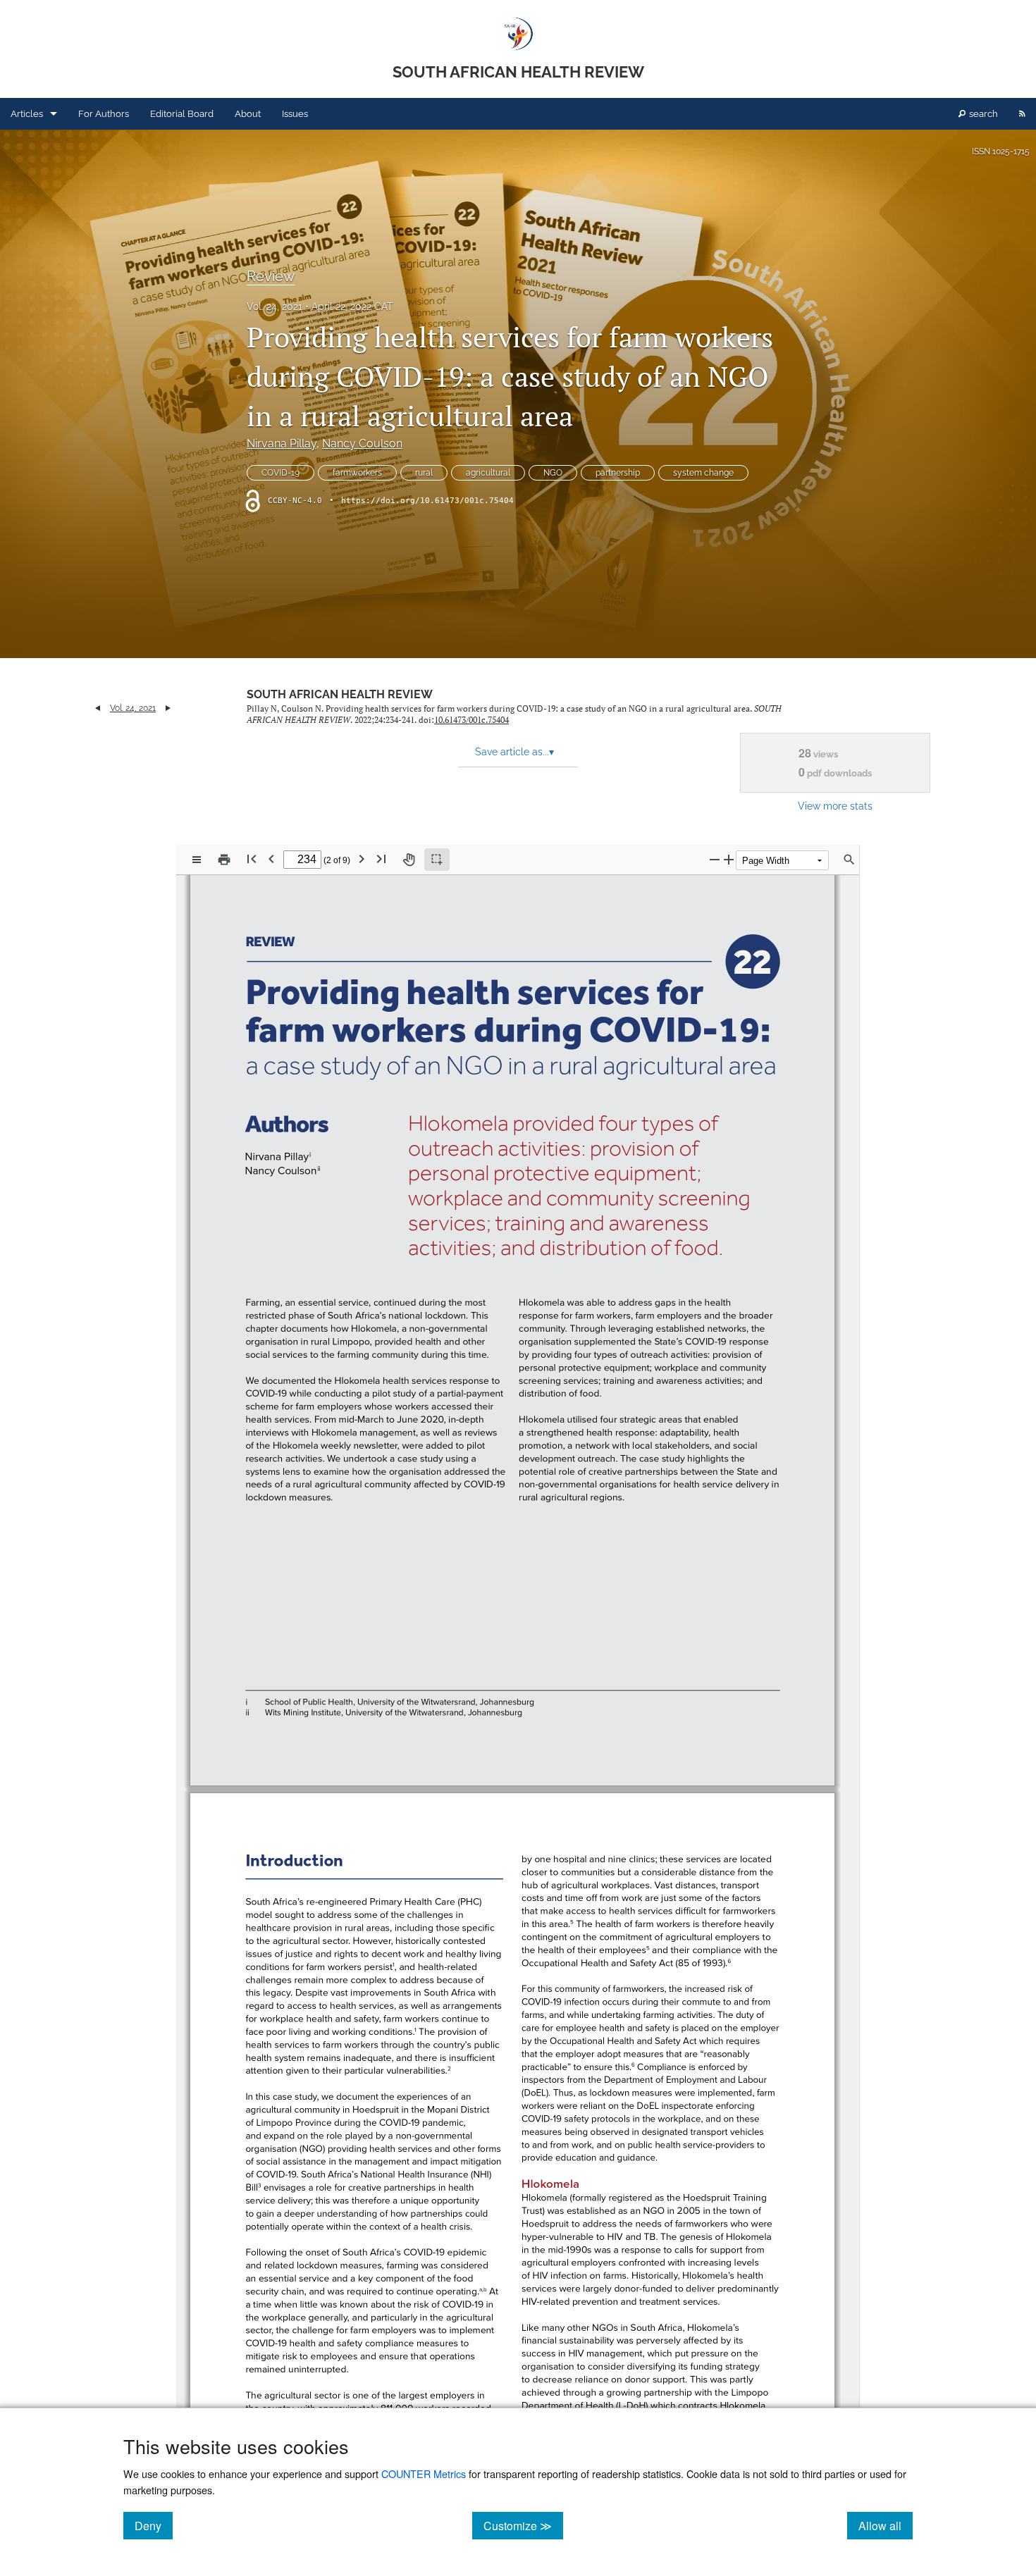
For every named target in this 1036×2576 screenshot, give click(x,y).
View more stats (835, 806)
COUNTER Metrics (424, 2473)
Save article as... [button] (514, 752)
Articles (27, 114)
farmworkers (357, 473)
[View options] (197, 860)
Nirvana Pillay (282, 444)
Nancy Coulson (362, 444)
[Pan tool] (409, 860)
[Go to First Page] (252, 859)
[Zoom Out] (715, 859)
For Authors (104, 114)
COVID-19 (280, 473)
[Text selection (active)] (437, 860)
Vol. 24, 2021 (275, 306)
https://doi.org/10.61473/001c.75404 (427, 501)
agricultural (488, 473)
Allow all (886, 2525)
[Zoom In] (729, 859)
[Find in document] (849, 860)
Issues (295, 114)
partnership (618, 473)
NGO (553, 473)
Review (271, 276)
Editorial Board (182, 114)
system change (703, 473)
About (248, 114)
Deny (154, 2525)
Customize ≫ (523, 2525)
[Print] (224, 860)
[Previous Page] (271, 859)
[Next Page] (362, 859)
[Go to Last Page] (381, 859)
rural (424, 473)
